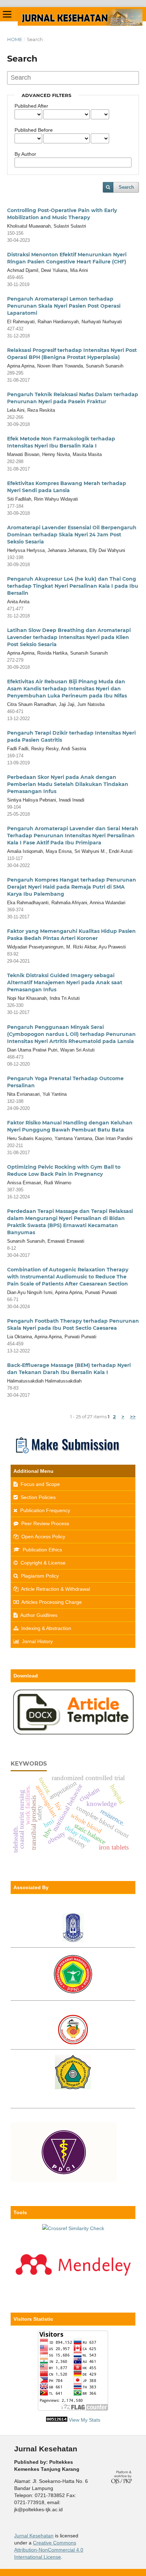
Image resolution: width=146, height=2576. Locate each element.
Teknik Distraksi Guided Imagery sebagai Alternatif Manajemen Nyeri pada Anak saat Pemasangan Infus (65, 982)
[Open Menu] (7, 14)
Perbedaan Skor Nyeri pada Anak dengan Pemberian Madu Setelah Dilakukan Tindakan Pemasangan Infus (68, 784)
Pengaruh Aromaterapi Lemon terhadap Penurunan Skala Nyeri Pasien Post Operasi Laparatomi (64, 306)
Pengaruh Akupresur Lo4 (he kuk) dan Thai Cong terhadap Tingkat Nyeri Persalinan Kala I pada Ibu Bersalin (73, 586)
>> (133, 1417)
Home (15, 39)
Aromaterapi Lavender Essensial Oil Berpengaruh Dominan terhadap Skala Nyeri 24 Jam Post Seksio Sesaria (72, 535)
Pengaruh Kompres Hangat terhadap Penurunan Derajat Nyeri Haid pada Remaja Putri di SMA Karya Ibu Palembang (72, 887)
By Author (25, 154)
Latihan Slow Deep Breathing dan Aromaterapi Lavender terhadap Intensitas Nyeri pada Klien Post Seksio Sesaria (69, 637)
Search (126, 187)
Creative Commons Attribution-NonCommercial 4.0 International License (49, 2550)
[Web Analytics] (57, 2420)
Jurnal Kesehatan (34, 2536)
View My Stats (85, 2420)
